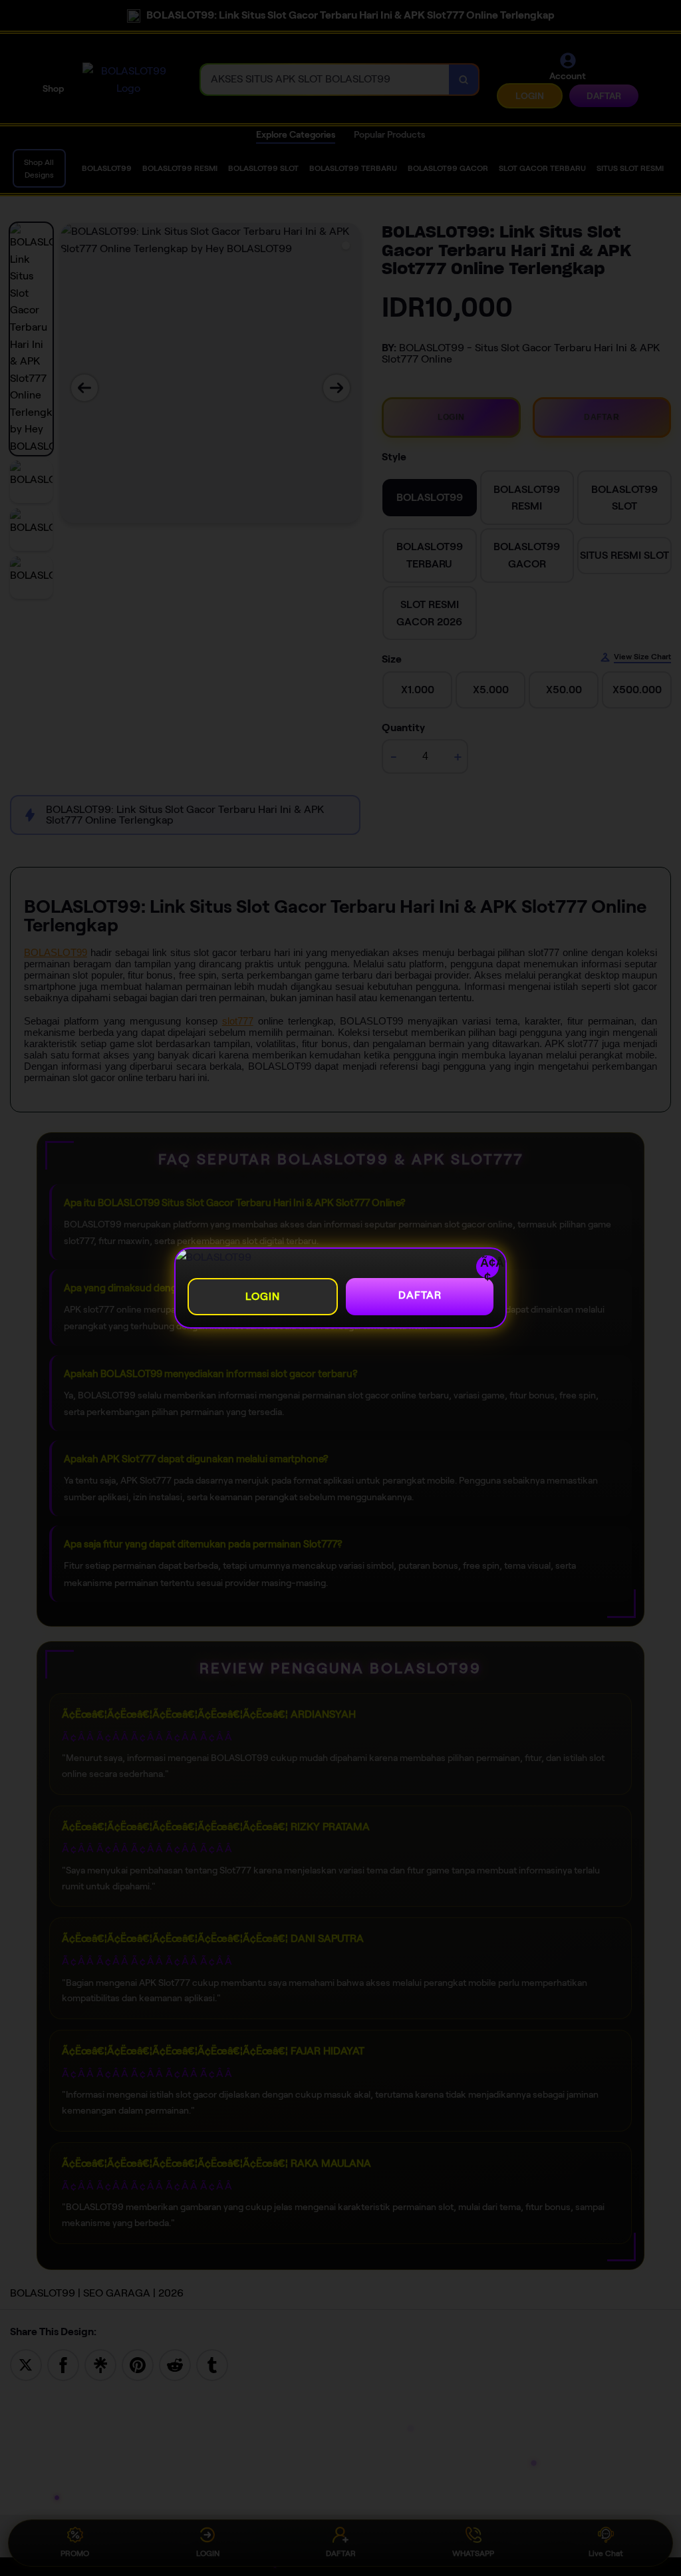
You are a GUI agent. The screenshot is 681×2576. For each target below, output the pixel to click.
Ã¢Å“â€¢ (489, 1267)
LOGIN (263, 1296)
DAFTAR (420, 1295)
